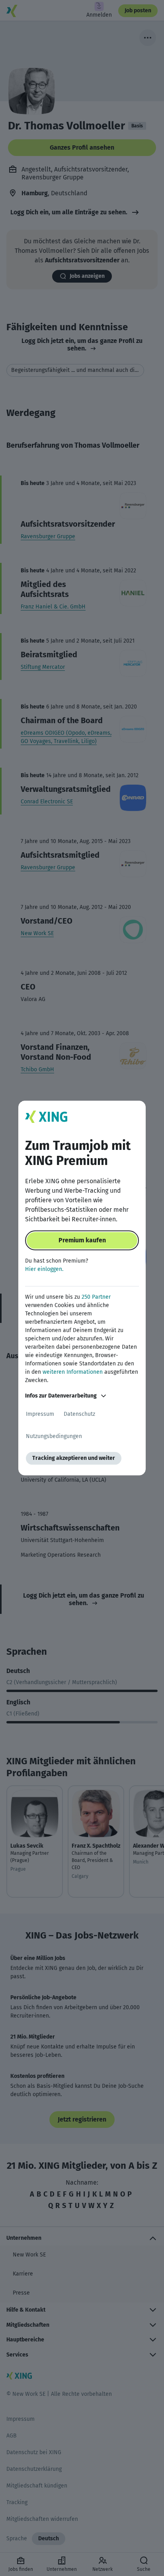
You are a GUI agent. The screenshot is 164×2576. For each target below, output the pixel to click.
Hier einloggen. (44, 1269)
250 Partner (96, 1297)
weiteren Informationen (73, 1372)
